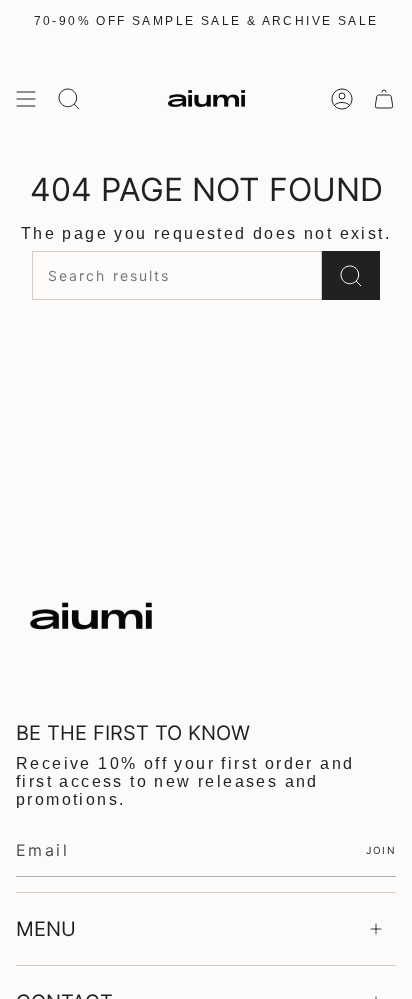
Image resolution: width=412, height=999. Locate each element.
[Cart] (384, 98)
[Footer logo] (91, 616)
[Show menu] (26, 98)
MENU (46, 929)
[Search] (351, 275)
